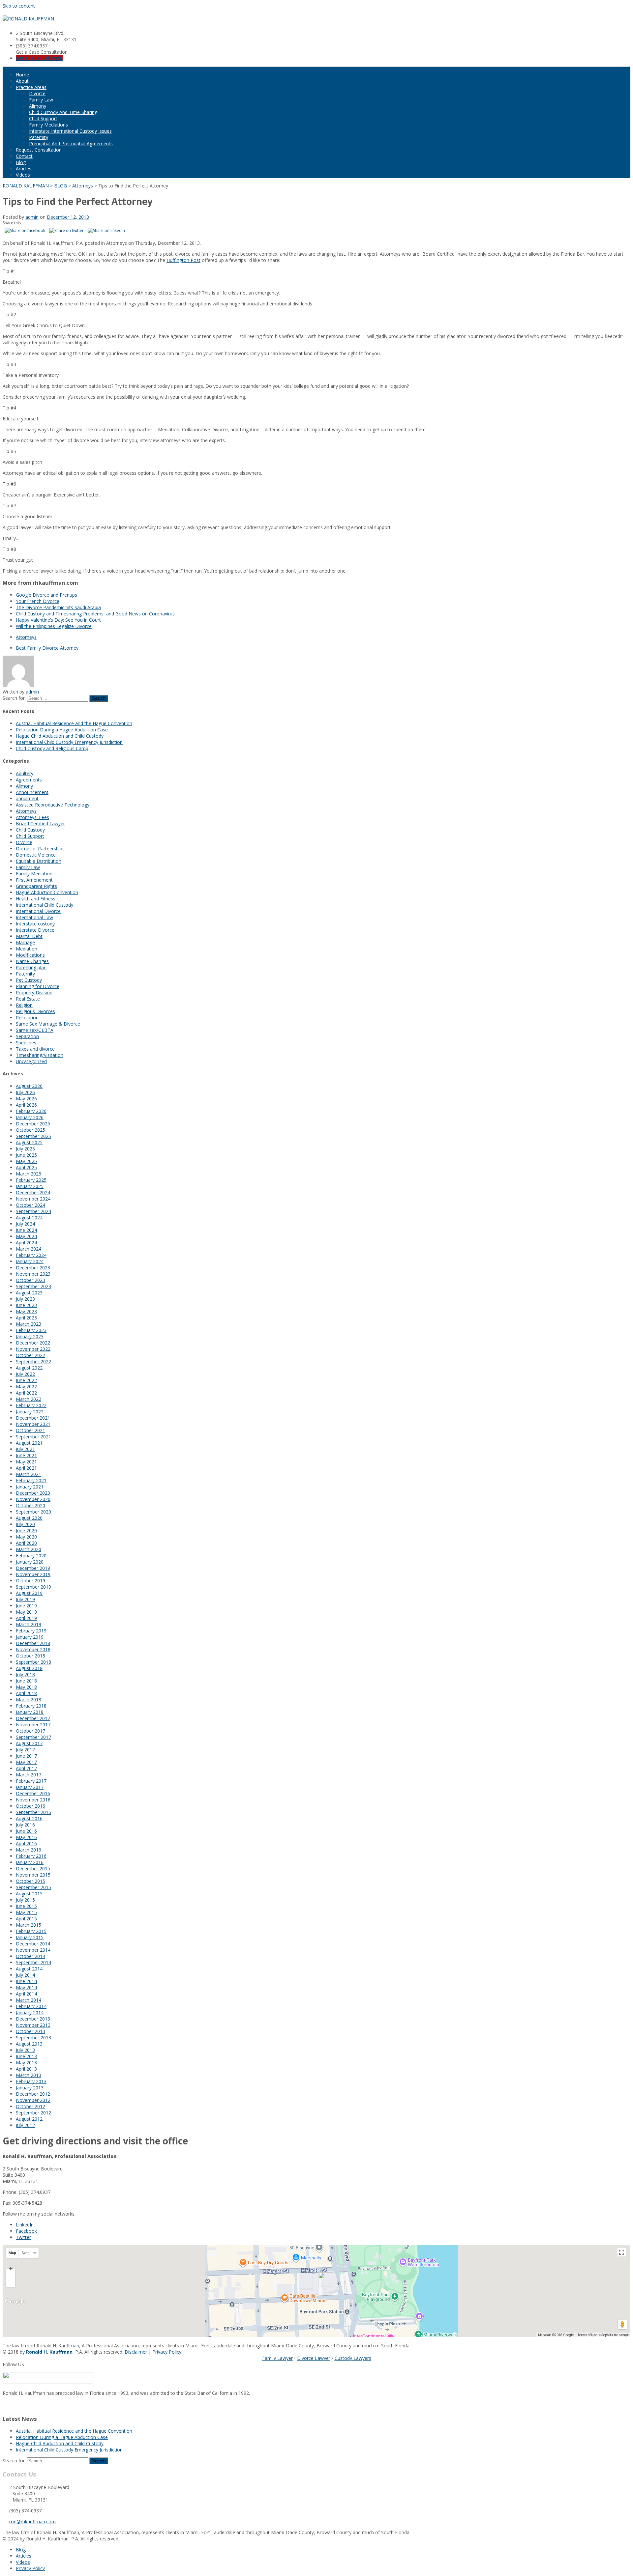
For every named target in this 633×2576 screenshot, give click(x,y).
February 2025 (31, 1180)
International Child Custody (45, 905)
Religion (24, 1005)
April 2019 (26, 1618)
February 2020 (31, 1556)
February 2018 (31, 1706)
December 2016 (33, 1793)
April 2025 (26, 1167)
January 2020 (30, 1562)
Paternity (39, 137)
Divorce (37, 93)
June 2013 (26, 2056)
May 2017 (26, 1762)
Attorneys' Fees (32, 817)
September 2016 (33, 1812)
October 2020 (30, 1505)
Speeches (26, 1043)
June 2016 (26, 1831)
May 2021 (26, 1462)
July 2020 (25, 1524)
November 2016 (33, 1800)
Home (22, 75)
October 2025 (30, 1130)
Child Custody (30, 830)
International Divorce (38, 911)
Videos (23, 175)
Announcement (32, 792)
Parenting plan (31, 967)
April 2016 (26, 1843)
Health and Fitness (36, 899)
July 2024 (25, 1224)
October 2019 (30, 1581)
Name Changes (32, 961)
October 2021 (30, 1430)
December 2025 (33, 1124)
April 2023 (26, 1318)
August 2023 (29, 1293)
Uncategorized (31, 1061)
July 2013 (25, 2050)
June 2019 (26, 1606)
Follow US (13, 2364)
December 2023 (33, 1268)
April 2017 (26, 1768)
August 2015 (29, 1894)
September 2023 (33, 1286)
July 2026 (25, 1092)
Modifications (30, 955)
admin (32, 217)
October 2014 (30, 1956)
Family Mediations (48, 125)
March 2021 (29, 1474)
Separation (27, 1036)
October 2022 (30, 1355)
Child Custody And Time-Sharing (63, 112)
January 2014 (30, 2012)
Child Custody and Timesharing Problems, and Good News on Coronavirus (95, 614)
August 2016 (29, 1818)
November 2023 (33, 1274)
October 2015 (30, 1881)
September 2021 (33, 1437)
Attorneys (26, 637)
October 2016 (30, 1806)
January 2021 (30, 1487)
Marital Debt (29, 936)
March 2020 (29, 1549)
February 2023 (31, 1330)
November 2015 (33, 1875)
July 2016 (25, 1825)
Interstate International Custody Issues (70, 131)
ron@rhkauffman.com (32, 2521)
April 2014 (26, 1994)
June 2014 (26, 1981)
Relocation (27, 1018)
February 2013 (31, 2081)
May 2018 (26, 1687)
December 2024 (33, 1192)
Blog (21, 162)
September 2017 (33, 1737)
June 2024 (26, 1230)
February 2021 (31, 1480)
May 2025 (26, 1161)
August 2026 (29, 1086)
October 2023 (30, 1280)
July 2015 (25, 1900)
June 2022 (26, 1380)
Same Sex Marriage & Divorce (48, 1024)
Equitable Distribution (39, 861)
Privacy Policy (167, 2352)
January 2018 (30, 1712)
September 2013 (33, 2038)
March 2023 (29, 1324)
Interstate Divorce (35, 930)
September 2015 (33, 1887)
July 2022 (25, 1374)
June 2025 (26, 1155)
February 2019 (31, 1631)
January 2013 (30, 2088)
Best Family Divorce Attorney (47, 648)
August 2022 (29, 1368)
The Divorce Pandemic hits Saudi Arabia (58, 607)
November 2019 (33, 1574)
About (22, 81)
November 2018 (33, 1649)
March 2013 (29, 2075)
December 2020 (33, 1493)
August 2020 (29, 1518)
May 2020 (26, 1537)
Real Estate (28, 999)
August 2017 (29, 1743)
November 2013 (33, 2025)
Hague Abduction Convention (47, 892)
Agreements (29, 780)
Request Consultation (39, 150)
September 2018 (33, 1662)
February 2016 (31, 1856)
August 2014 (29, 1969)
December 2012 (33, 2094)
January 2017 (30, 1787)
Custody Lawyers (353, 2358)
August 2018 (29, 1668)
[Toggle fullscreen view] (622, 2252)
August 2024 (29, 1217)
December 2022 (33, 1343)
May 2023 (26, 1311)
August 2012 (29, 2119)
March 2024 (29, 1249)
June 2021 (26, 1455)
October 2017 (30, 1731)
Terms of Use (587, 2335)
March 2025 (29, 1174)
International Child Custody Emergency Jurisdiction (69, 742)
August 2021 (29, 1443)
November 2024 (33, 1199)
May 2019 (26, 1612)
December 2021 (33, 1418)
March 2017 (29, 1775)
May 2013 (26, 2063)
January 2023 (30, 1336)
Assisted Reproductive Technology (53, 805)
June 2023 (26, 1305)
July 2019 (25, 1599)
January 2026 (30, 1117)
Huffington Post (183, 260)
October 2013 (30, 2031)
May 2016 (26, 1837)
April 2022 (26, 1393)
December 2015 (33, 1868)
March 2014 (29, 2000)
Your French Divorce (38, 601)
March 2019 (29, 1624)
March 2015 (29, 1925)
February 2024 (31, 1255)
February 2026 (31, 1111)
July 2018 (25, 1674)
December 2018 (33, 1643)
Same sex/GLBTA (35, 1030)
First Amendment (34, 880)
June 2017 (26, 1756)
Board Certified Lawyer (40, 823)
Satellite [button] (29, 2253)
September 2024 (33, 1211)
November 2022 (33, 1349)
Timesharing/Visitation (40, 1055)
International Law (34, 917)
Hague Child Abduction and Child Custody (60, 736)
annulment (27, 798)
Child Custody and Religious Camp (52, 748)
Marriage (25, 942)
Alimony (38, 106)
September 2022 (33, 1361)
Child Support (43, 118)
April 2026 (26, 1105)
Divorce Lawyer (314, 2358)
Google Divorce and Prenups (46, 595)
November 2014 (33, 1950)
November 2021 (33, 1424)
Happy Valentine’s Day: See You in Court (58, 620)
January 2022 (30, 1412)
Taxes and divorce (35, 1049)
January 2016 (30, 1862)
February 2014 (31, 2006)
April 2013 (26, 2069)
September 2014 (33, 1962)
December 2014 (33, 1944)
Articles (24, 169)
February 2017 (31, 1781)
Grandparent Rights (36, 886)
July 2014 (25, 1975)
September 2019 (33, 1587)
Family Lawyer (277, 2358)
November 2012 (33, 2100)
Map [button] (12, 2253)
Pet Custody (29, 980)
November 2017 (33, 1725)
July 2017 (25, 1750)
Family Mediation (34, 874)
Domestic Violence (36, 855)
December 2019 (33, 1568)
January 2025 (30, 1186)
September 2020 (33, 1512)
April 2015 (26, 1919)
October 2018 (30, 1656)
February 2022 (31, 1405)
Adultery (25, 773)
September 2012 (33, 2113)
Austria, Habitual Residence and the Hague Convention (74, 723)
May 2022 (26, 1387)
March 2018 (29, 1699)
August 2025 (29, 1142)
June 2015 (26, 1906)
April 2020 (26, 1543)
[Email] (5, 2405)
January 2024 (30, 1261)
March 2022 (29, 1399)
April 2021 (26, 1468)
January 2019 (30, 1637)
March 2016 (29, 1850)
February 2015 (31, 1931)
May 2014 (26, 1987)
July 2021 (25, 1449)
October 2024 (30, 1205)
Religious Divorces (35, 1011)
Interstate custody (35, 924)
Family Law (41, 100)
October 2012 (30, 2106)
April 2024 (26, 1243)
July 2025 (25, 1149)
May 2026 (26, 1099)
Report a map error (615, 2335)
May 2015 (26, 1912)
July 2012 (25, 2125)
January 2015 (30, 1937)
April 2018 (26, 1693)
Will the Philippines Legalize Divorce (54, 626)
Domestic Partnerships (40, 849)
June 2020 (26, 1530)
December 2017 (33, 1718)
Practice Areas (31, 87)
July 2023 (25, 1299)
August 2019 (29, 1593)
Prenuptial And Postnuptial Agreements (71, 143)
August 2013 (29, 2044)
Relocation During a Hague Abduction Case (62, 730)
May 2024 (26, 1236)
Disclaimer (136, 2352)
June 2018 (26, 1681)
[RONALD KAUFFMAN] (28, 19)
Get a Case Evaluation (39, 58)
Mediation (27, 949)
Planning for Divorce (38, 986)
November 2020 (33, 1499)
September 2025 (33, 1136)
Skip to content (19, 6)
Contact (24, 156)
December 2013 (33, 2019)
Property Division (34, 992)
